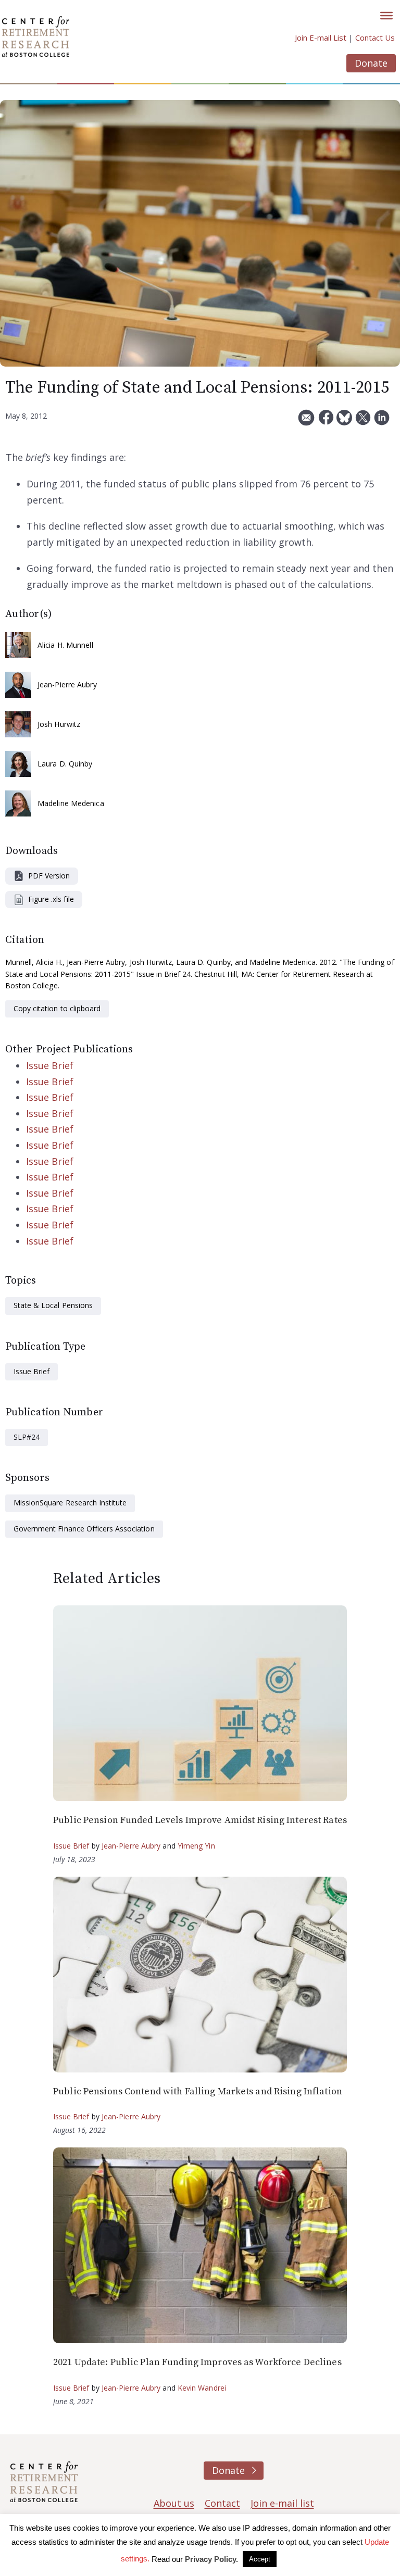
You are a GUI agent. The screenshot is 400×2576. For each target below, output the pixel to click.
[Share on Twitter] (363, 422)
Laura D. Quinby (65, 764)
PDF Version (49, 876)
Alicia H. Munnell (65, 645)
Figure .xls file (51, 899)
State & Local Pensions (53, 1305)
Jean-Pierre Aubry (67, 684)
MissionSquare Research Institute (70, 1503)
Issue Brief (50, 1065)
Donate (371, 63)
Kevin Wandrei (202, 2388)
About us (174, 2503)
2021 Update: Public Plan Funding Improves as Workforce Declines (197, 2362)
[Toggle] (386, 16)
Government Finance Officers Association (84, 1529)
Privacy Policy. (211, 2559)
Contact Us (375, 37)
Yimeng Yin (196, 1846)
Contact (222, 2503)
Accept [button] (260, 2559)
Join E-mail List (321, 37)
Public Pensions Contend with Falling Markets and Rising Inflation (198, 2091)
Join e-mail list (282, 2503)
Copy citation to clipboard (57, 1008)
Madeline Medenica (71, 803)
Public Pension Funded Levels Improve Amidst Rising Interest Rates (200, 1820)
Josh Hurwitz (59, 724)
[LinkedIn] (382, 422)
